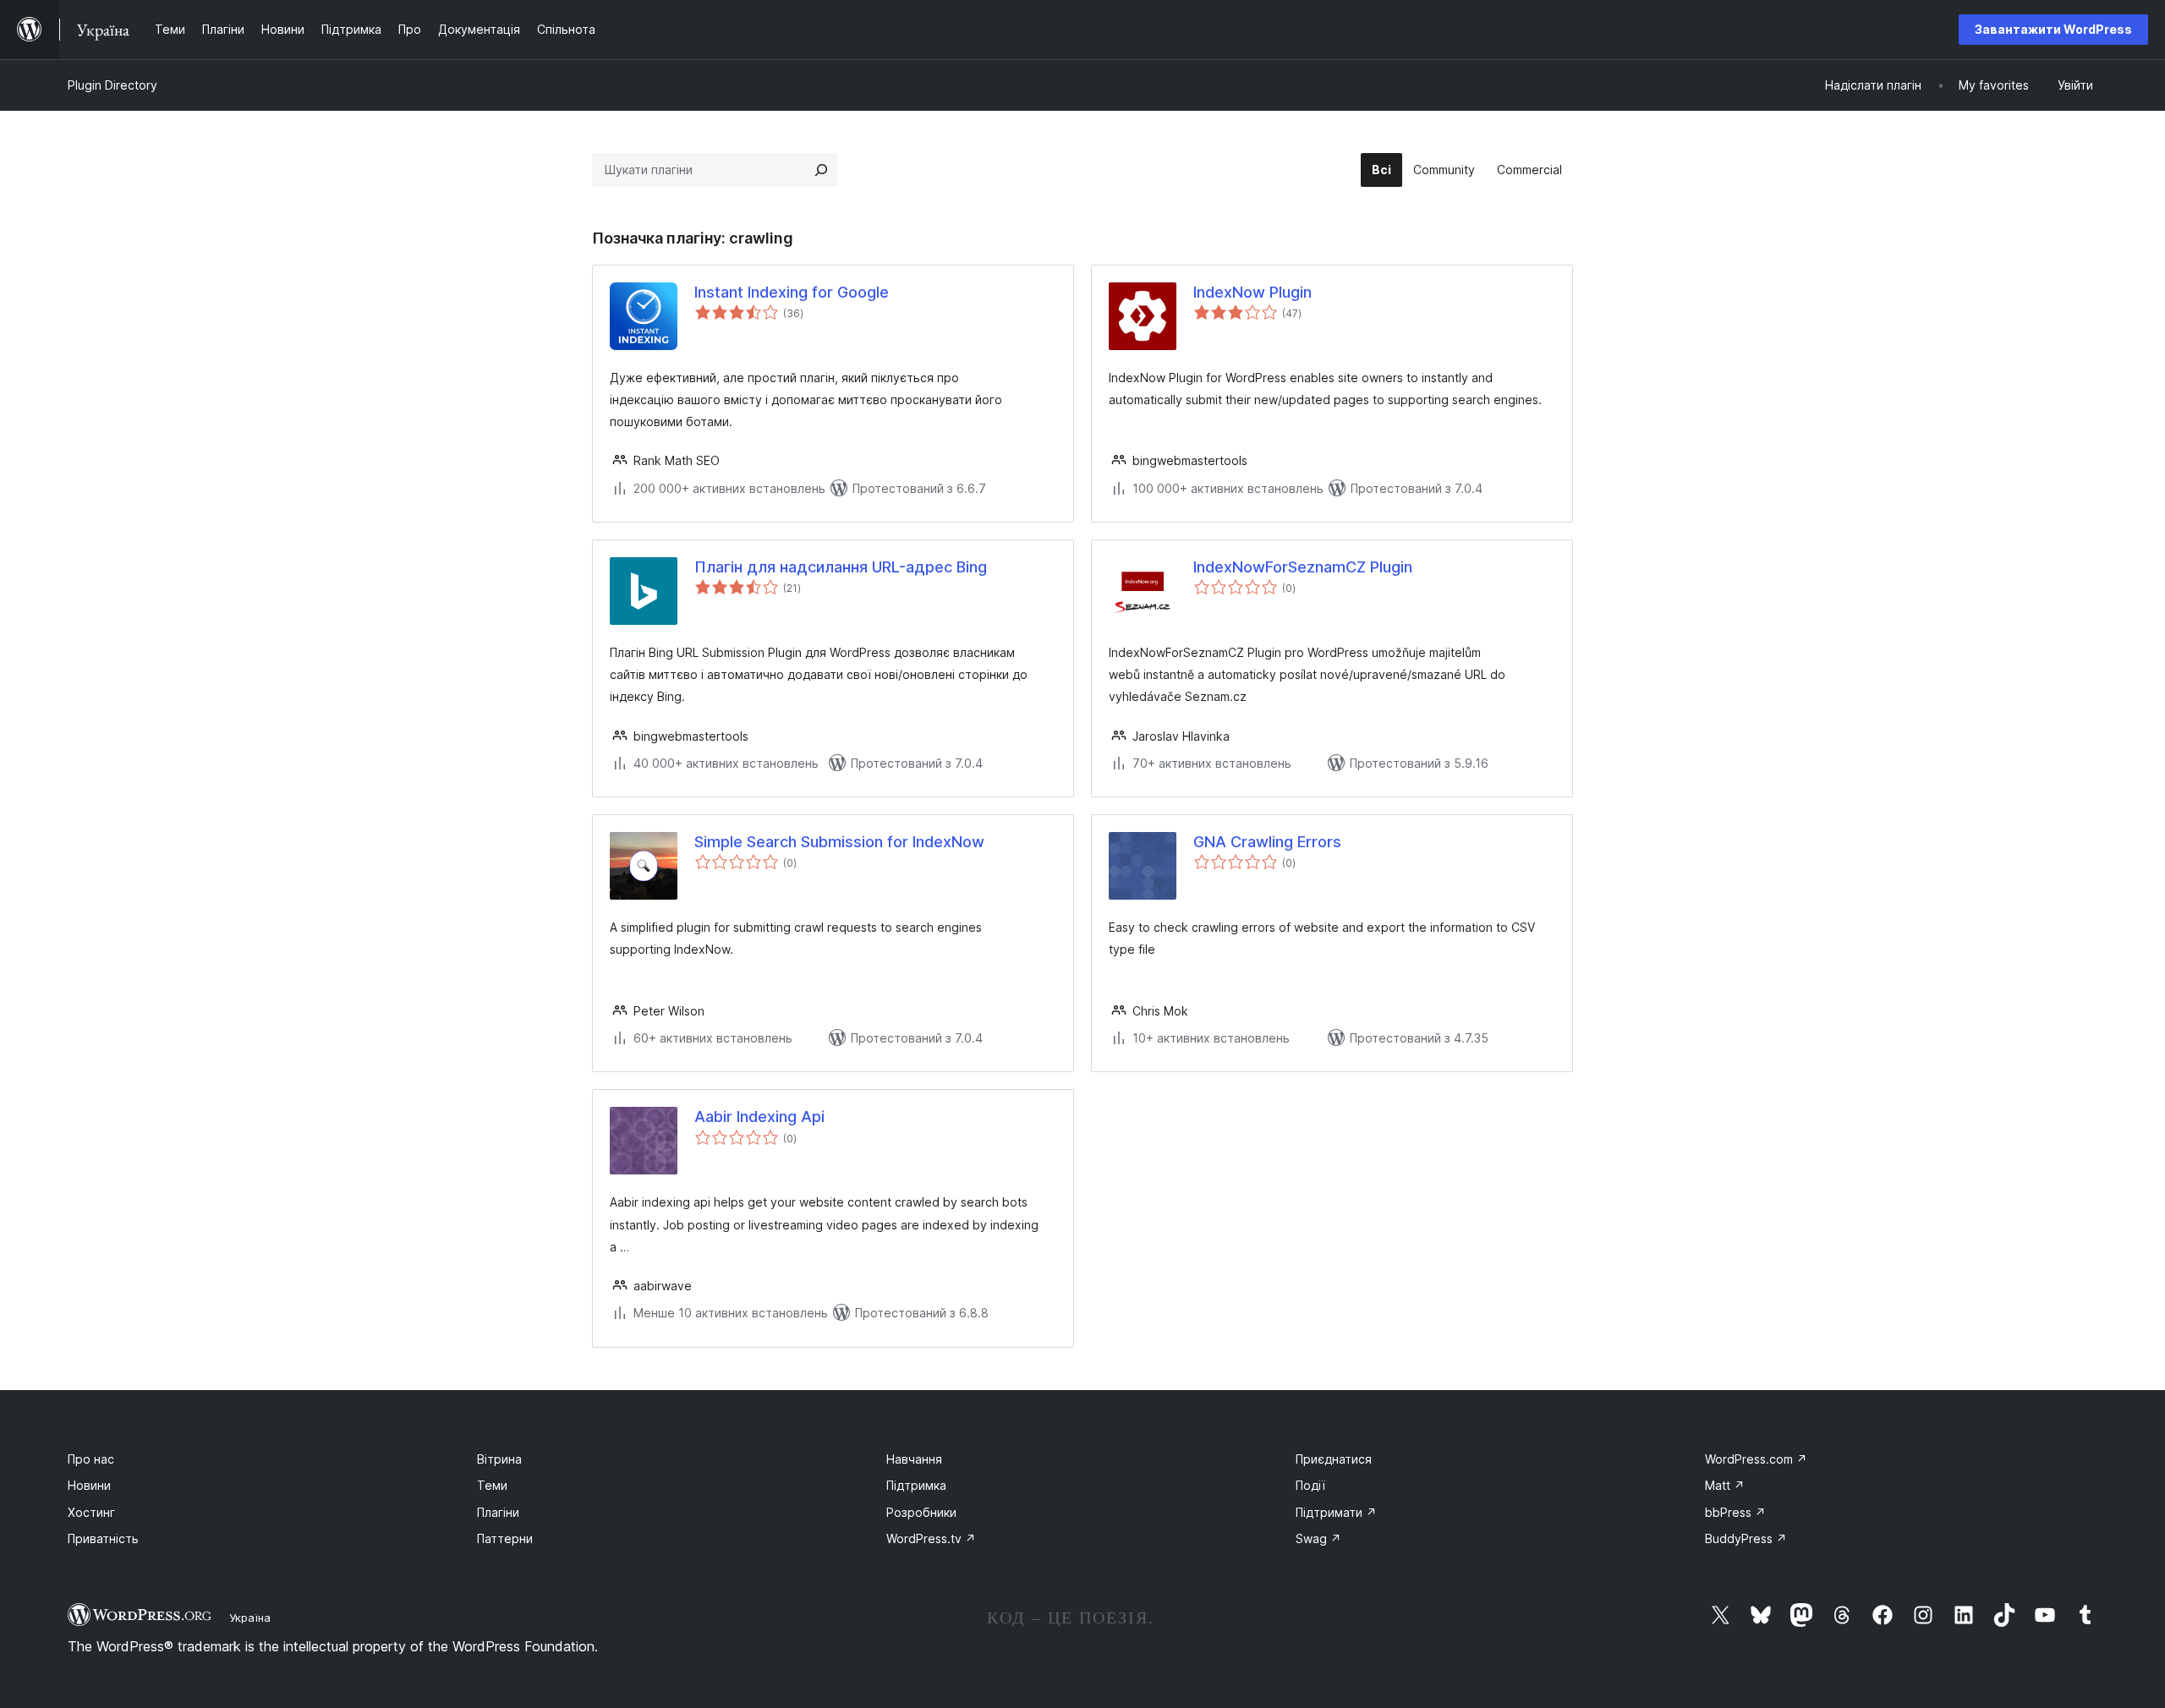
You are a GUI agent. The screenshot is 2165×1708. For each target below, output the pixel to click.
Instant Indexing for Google (792, 292)
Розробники (921, 1512)
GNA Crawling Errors (1267, 842)
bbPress (1735, 1512)
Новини (89, 1485)
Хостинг (91, 1512)
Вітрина (499, 1459)
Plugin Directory (112, 85)
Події (1310, 1485)
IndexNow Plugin (1252, 292)
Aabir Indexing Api (759, 1117)
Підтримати (1336, 1512)
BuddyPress (1746, 1538)
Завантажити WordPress (2053, 29)
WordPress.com (1756, 1459)
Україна (250, 1618)
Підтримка (916, 1485)
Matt (1725, 1485)
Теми (492, 1485)
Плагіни (498, 1512)
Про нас (91, 1459)
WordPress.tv (931, 1538)
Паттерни (505, 1538)
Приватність (103, 1538)
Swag (1318, 1538)
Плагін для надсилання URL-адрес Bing (841, 567)
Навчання (914, 1459)
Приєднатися (1334, 1459)
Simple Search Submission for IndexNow (839, 842)
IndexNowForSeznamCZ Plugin (1303, 567)
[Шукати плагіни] (821, 170)
